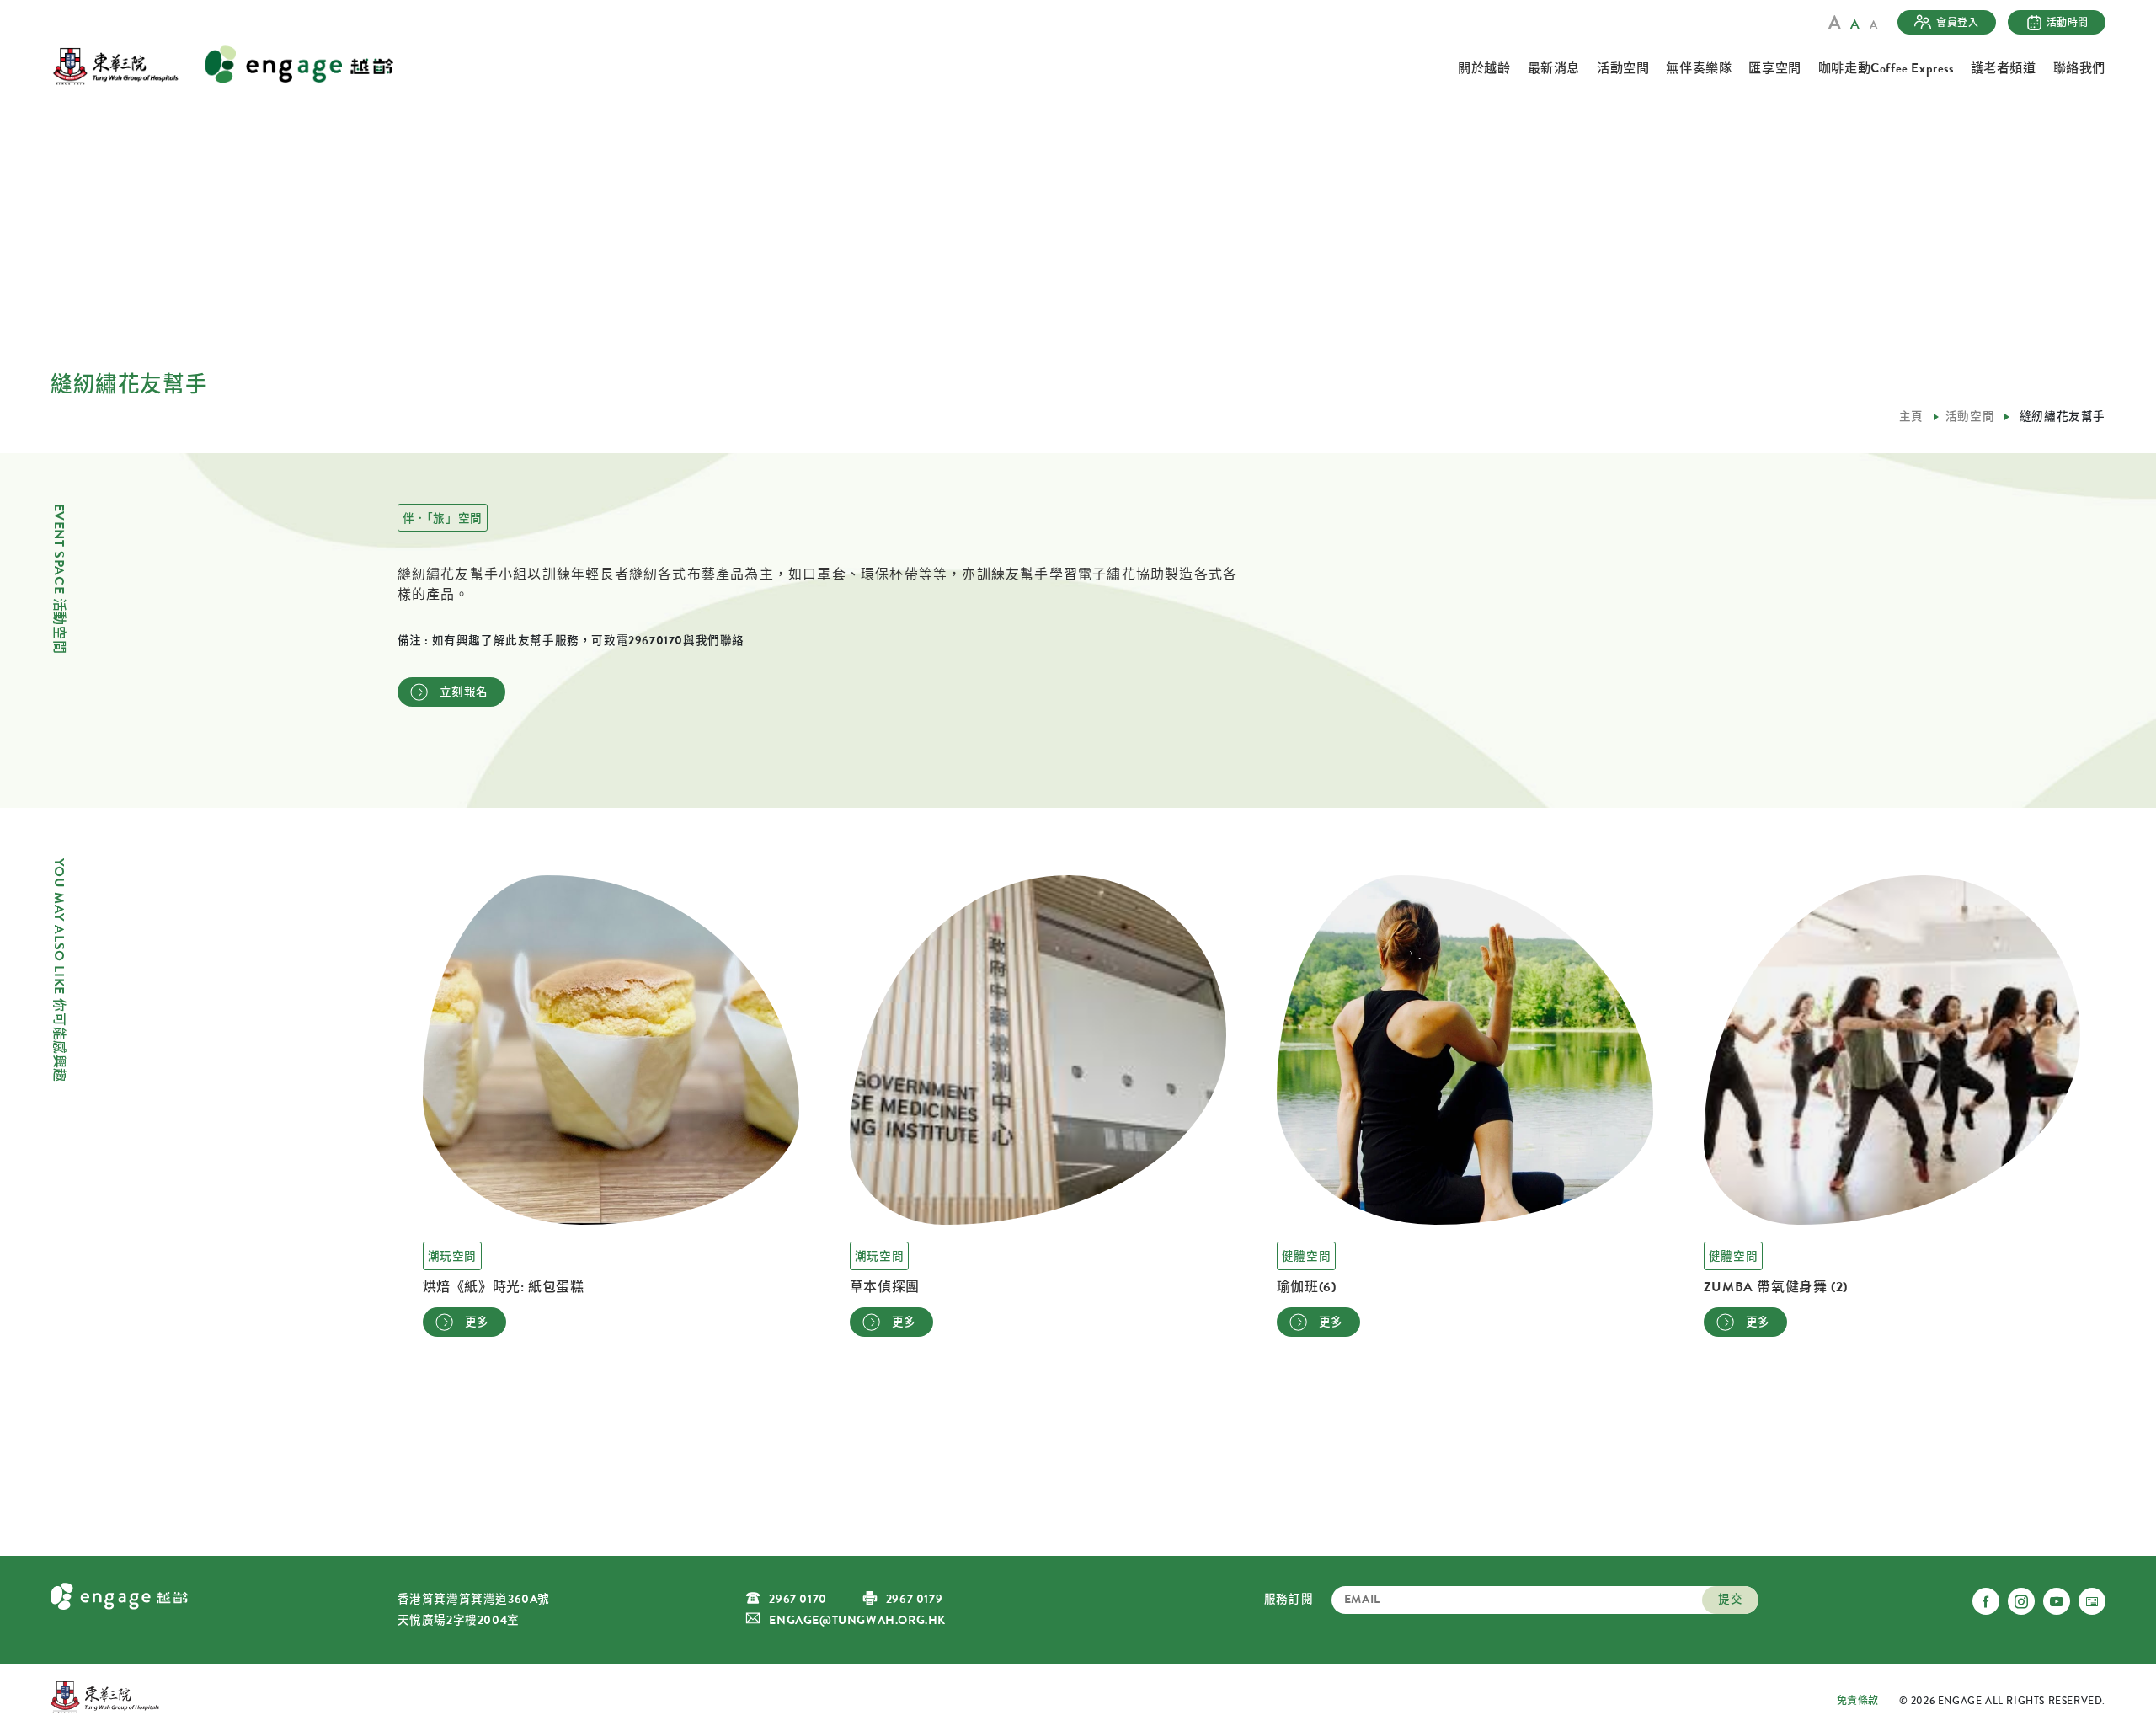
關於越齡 (1484, 68)
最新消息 (1554, 68)
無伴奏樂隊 (1699, 68)
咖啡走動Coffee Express (1886, 68)
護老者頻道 (2004, 68)
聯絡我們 (2079, 68)
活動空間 (1623, 68)
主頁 (1911, 417)
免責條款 (1858, 1701)
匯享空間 (1774, 68)
